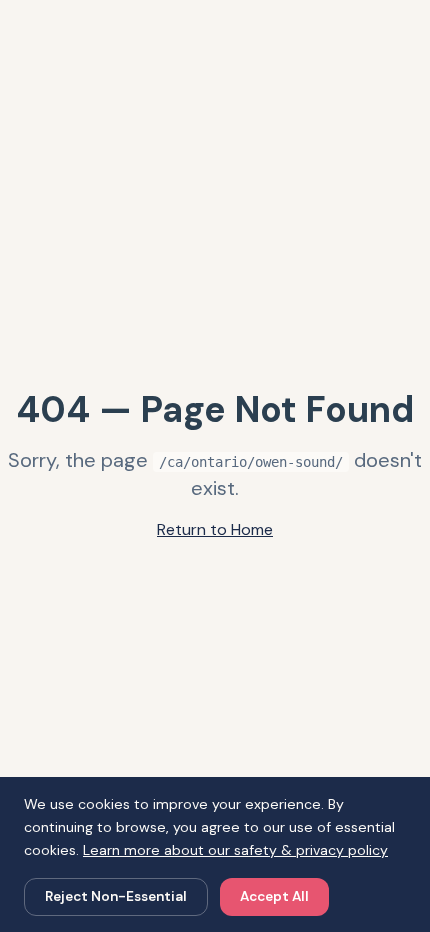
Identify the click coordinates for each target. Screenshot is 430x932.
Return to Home (215, 529)
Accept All (274, 896)
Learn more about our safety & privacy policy (235, 850)
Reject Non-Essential (116, 896)
